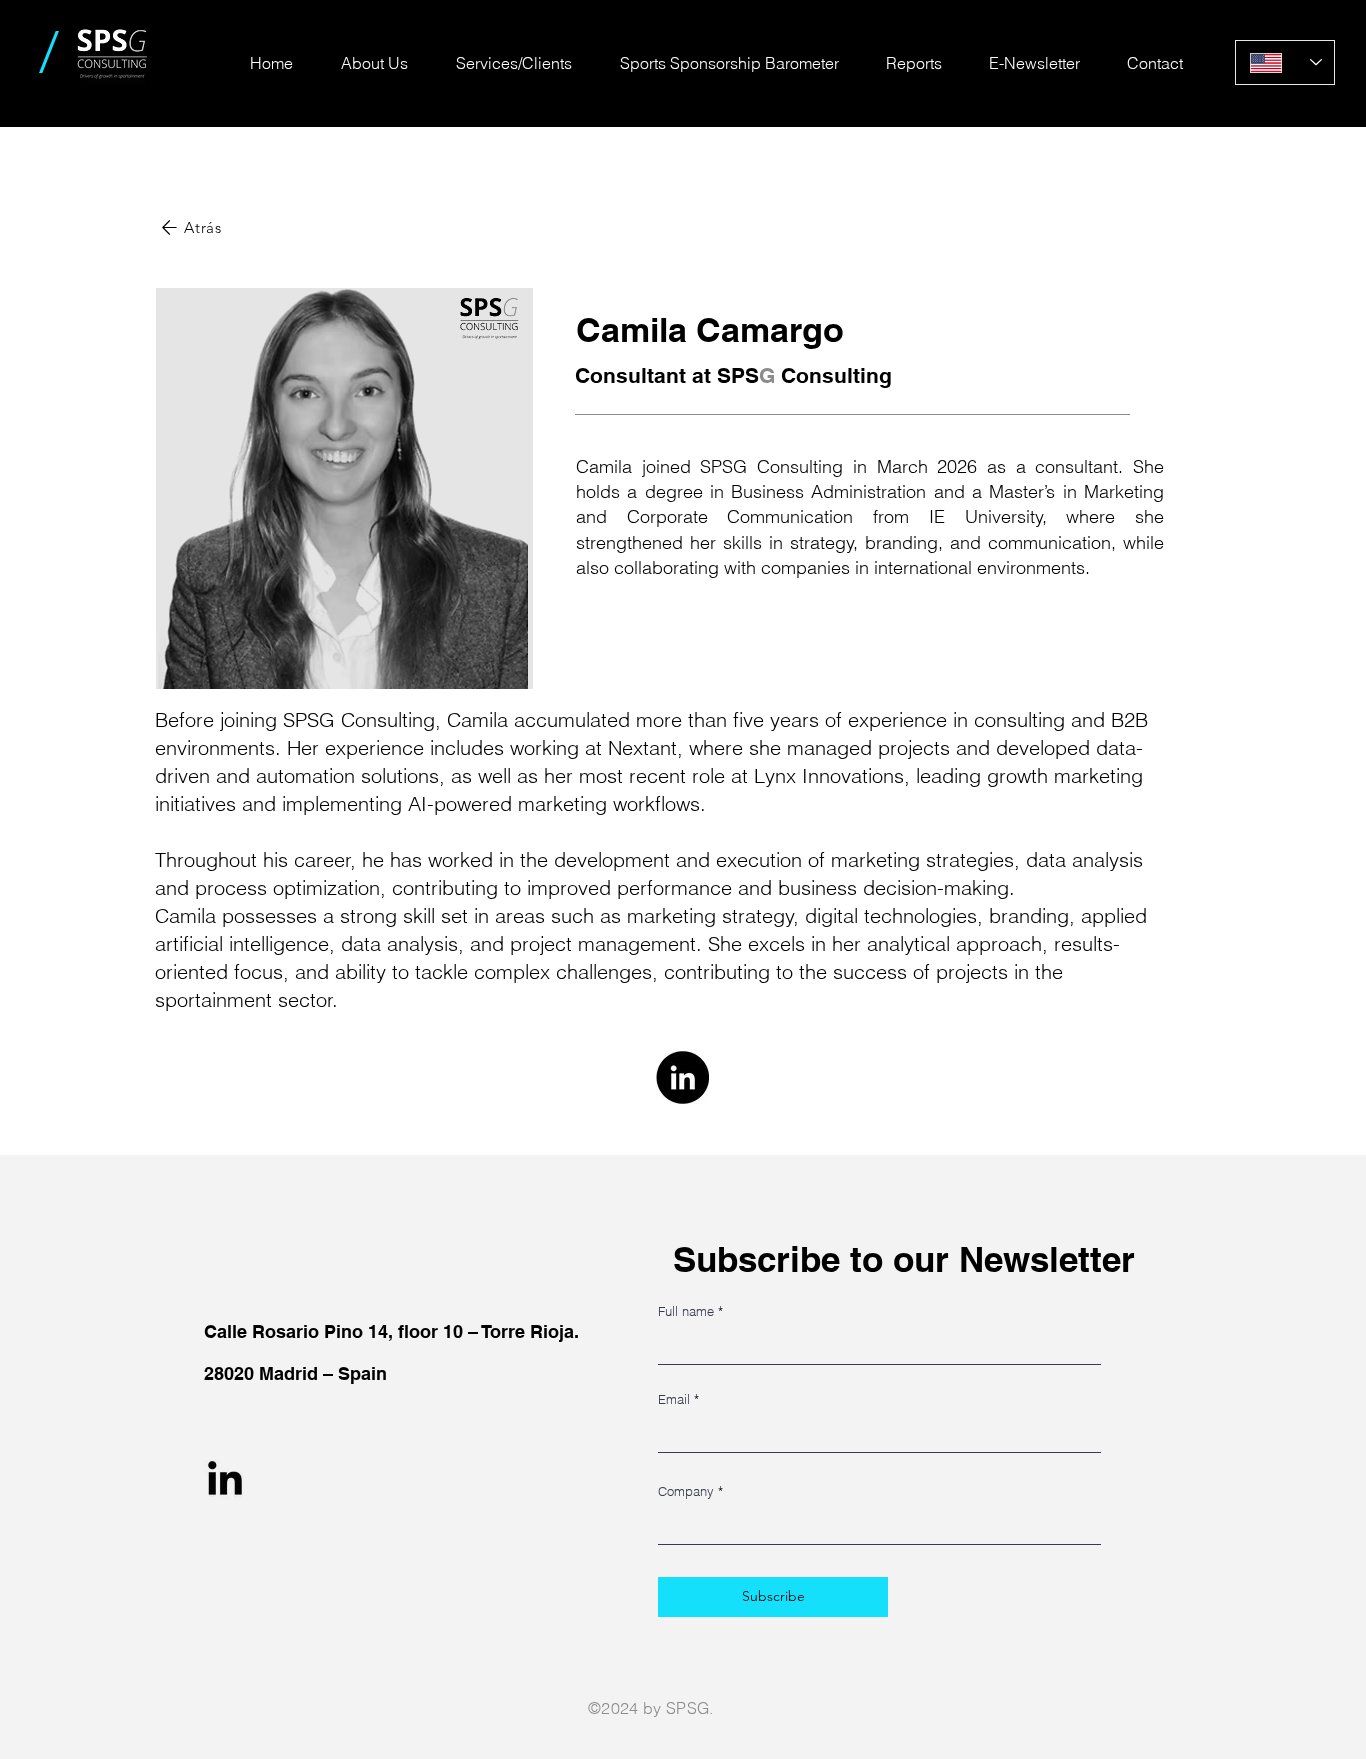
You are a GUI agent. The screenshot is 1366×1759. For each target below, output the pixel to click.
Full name (686, 1311)
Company (686, 1491)
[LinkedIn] (682, 1077)
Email (674, 1399)
